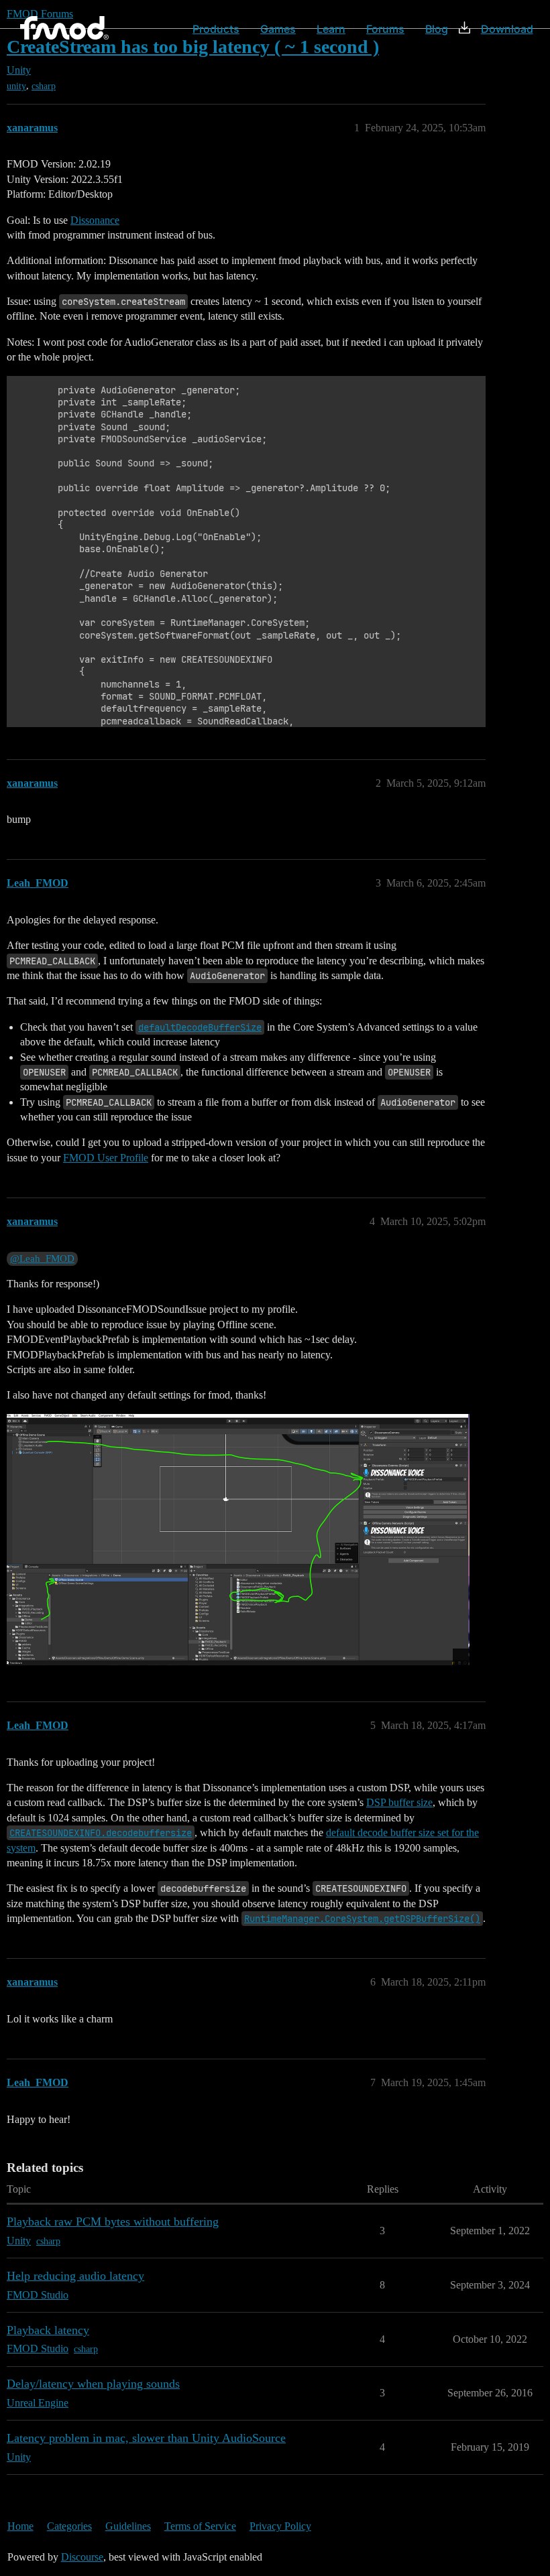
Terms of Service (200, 2526)
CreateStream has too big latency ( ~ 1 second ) (193, 47)
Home (20, 2526)
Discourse (82, 2557)
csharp (44, 86)
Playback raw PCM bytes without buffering (113, 2221)
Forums (385, 29)
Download (507, 29)
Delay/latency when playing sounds (93, 2384)
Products (216, 29)
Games (278, 29)
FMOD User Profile (106, 1158)
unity (16, 86)
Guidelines (128, 2526)
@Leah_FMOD (42, 1259)
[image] (238, 1540)
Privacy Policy (280, 2526)
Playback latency (48, 2330)
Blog (437, 29)
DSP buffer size (399, 1802)
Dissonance (95, 220)
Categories (69, 2526)
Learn (331, 29)
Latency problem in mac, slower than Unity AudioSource (146, 2438)
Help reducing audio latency (75, 2276)
